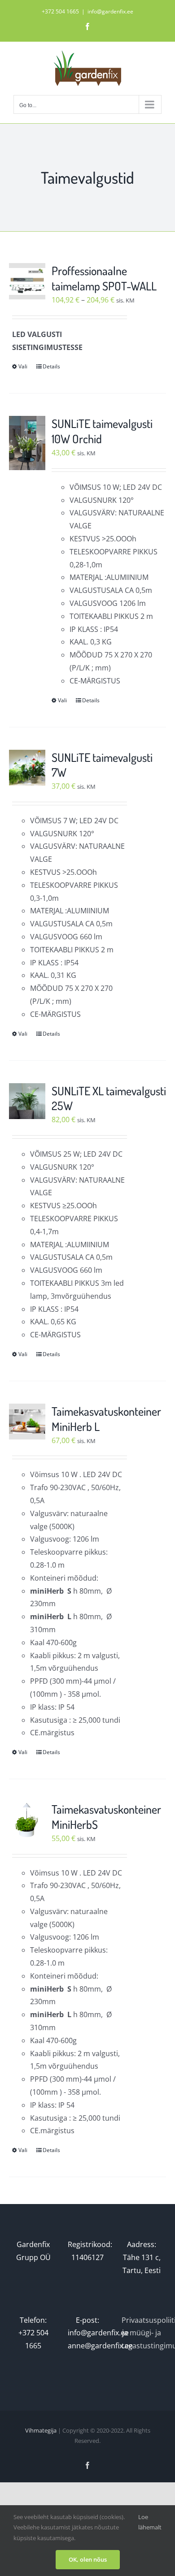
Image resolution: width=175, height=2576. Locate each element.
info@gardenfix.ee (110, 11)
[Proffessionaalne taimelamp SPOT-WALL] (27, 281)
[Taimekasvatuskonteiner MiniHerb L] (27, 1422)
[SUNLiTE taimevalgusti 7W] (27, 768)
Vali (23, 366)
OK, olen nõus (88, 2559)
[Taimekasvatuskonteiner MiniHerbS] (27, 1820)
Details (51, 366)
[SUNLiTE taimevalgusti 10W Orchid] (27, 443)
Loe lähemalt (150, 2522)
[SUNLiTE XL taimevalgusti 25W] (27, 1101)
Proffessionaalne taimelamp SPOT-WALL (104, 278)
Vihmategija (41, 2430)
